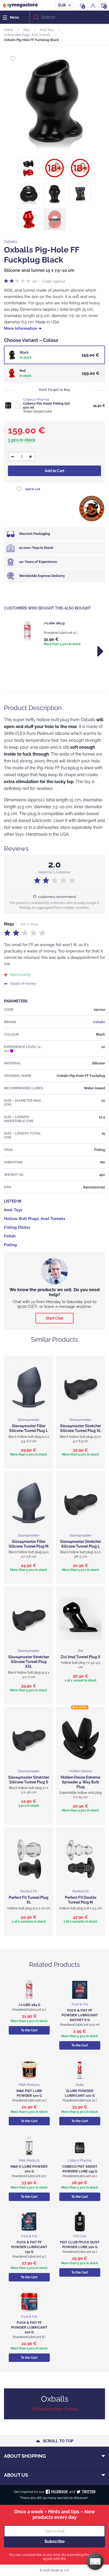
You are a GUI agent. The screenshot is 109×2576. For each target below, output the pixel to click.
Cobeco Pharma (36, 399)
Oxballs (11, 242)
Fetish (10, 1236)
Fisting (10, 1245)
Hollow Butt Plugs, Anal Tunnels (27, 35)
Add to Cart (54, 471)
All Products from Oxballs (55, 2409)
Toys (26, 30)
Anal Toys (47, 30)
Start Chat (54, 1318)
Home (8, 30)
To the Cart (29, 2030)
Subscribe (55, 2541)
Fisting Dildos (17, 1227)
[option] (54, 634)
